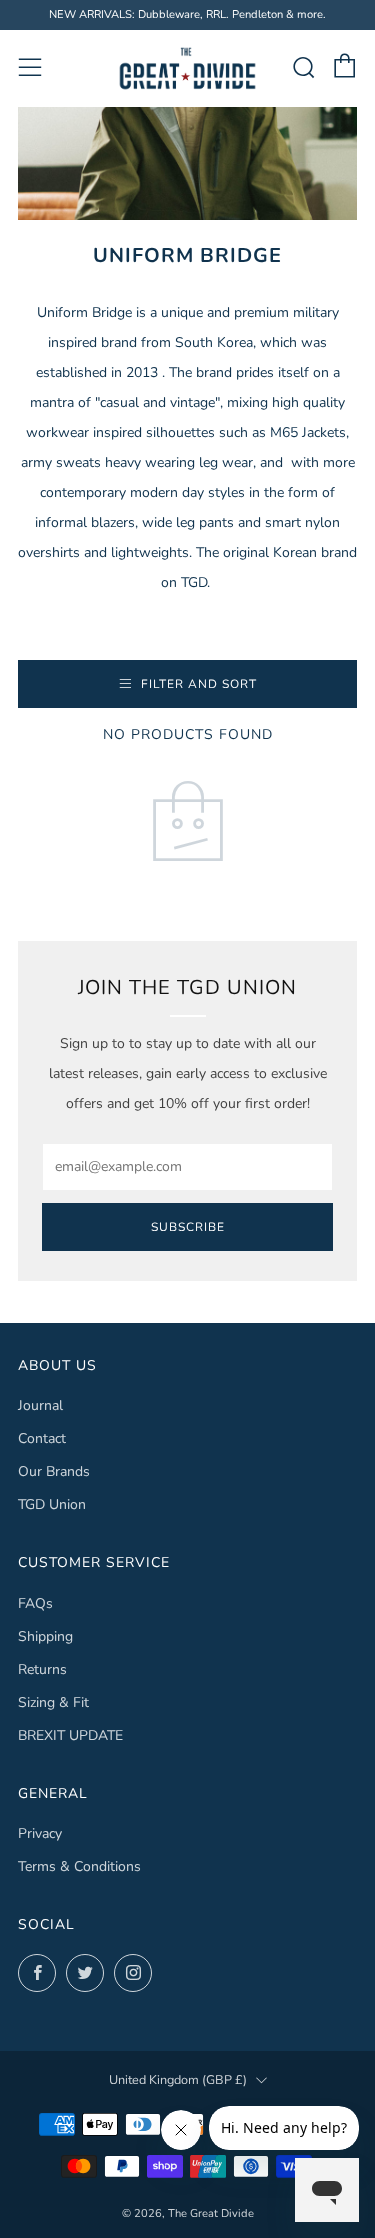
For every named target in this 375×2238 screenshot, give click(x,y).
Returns (42, 1669)
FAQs (35, 1603)
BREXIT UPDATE (70, 1735)
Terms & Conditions (79, 1866)
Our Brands (54, 1471)
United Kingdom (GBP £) (178, 2079)
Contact (42, 1438)
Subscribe (188, 1227)
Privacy (40, 1833)
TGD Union (52, 1504)
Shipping (45, 1636)
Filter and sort (199, 684)
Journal (40, 1405)
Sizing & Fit (53, 1702)
